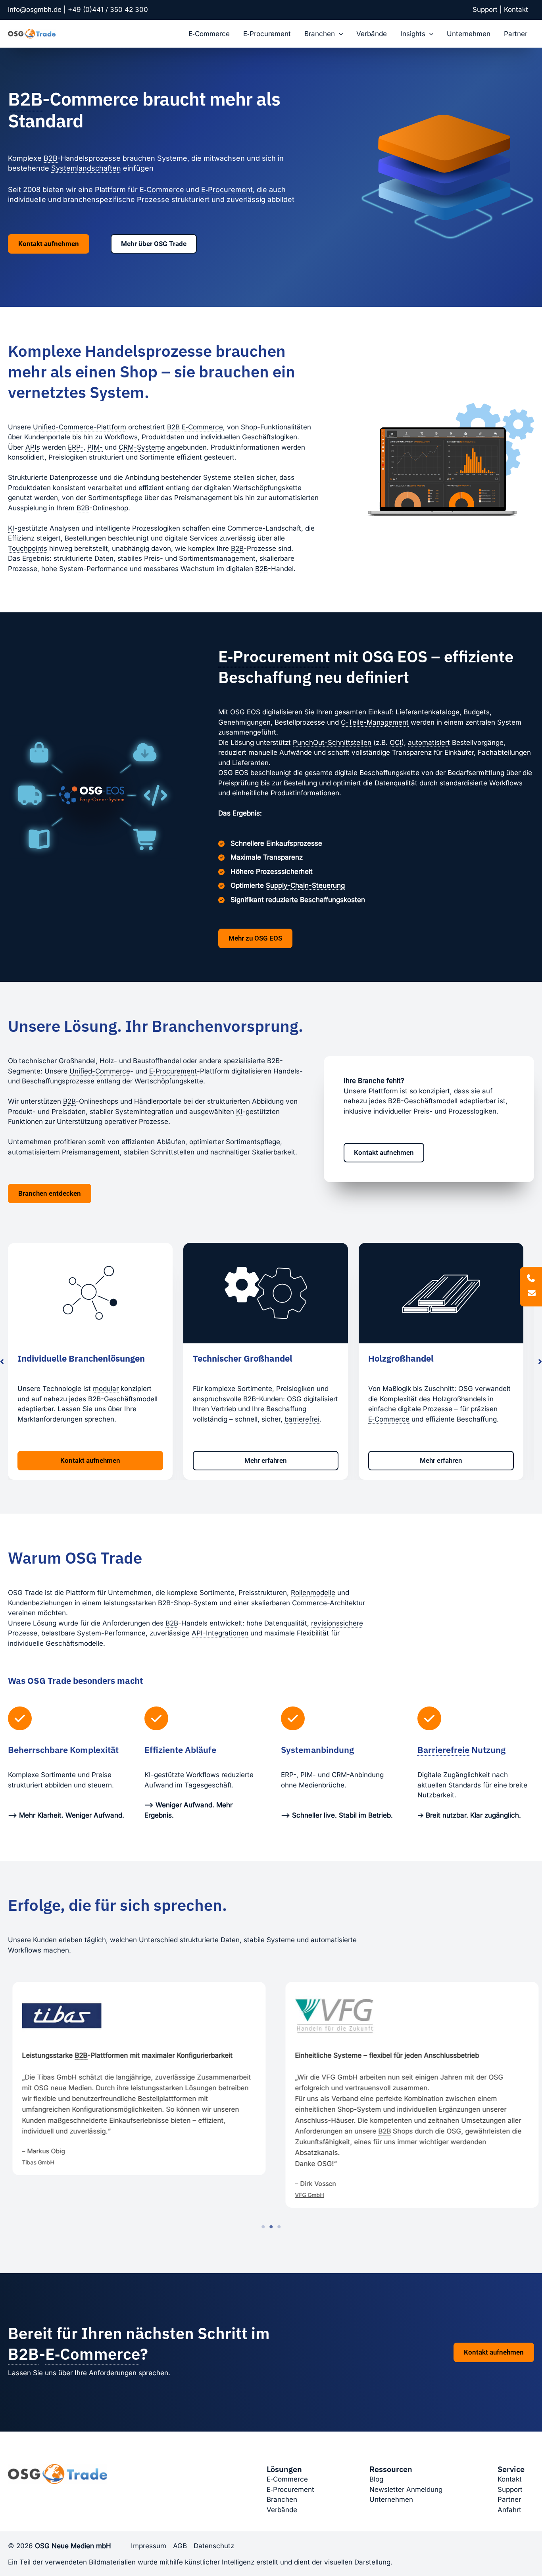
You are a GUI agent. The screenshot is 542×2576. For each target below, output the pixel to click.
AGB (180, 2546)
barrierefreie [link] (430, 1409)
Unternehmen (469, 34)
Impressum (149, 2546)
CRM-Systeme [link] (142, 447)
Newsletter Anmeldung (406, 2489)
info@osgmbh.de (35, 10)
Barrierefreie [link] (443, 1750)
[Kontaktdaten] (531, 1286)
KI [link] (11, 528)
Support (485, 10)
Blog (376, 2479)
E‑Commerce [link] (162, 189)
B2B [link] (25, 99)
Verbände (372, 34)
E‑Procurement (267, 34)
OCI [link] (396, 743)
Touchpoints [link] (28, 548)
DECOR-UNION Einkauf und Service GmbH (367, 2184)
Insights (413, 34)
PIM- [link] (95, 447)
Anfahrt (509, 2510)
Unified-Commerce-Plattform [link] (80, 427)
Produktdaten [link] (163, 437)
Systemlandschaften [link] (86, 168)
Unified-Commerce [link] (100, 1071)
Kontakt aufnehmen (494, 2352)
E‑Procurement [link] (227, 189)
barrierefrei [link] (127, 1419)
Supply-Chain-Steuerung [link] (305, 885)
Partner (516, 34)
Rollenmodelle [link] (313, 1593)
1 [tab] (263, 2227)
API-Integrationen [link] (220, 1633)
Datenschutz (214, 2546)
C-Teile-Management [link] (375, 722)
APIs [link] (33, 447)
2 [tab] (271, 2227)
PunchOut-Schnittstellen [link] (332, 743)
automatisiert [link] (429, 743)
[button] (339, 34)
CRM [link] (339, 1775)
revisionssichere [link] (337, 1623)
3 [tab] (279, 2227)
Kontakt (516, 10)
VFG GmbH (53, 2195)
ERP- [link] (76, 447)
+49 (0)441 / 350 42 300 (108, 10)
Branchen (320, 34)
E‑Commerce (209, 34)
